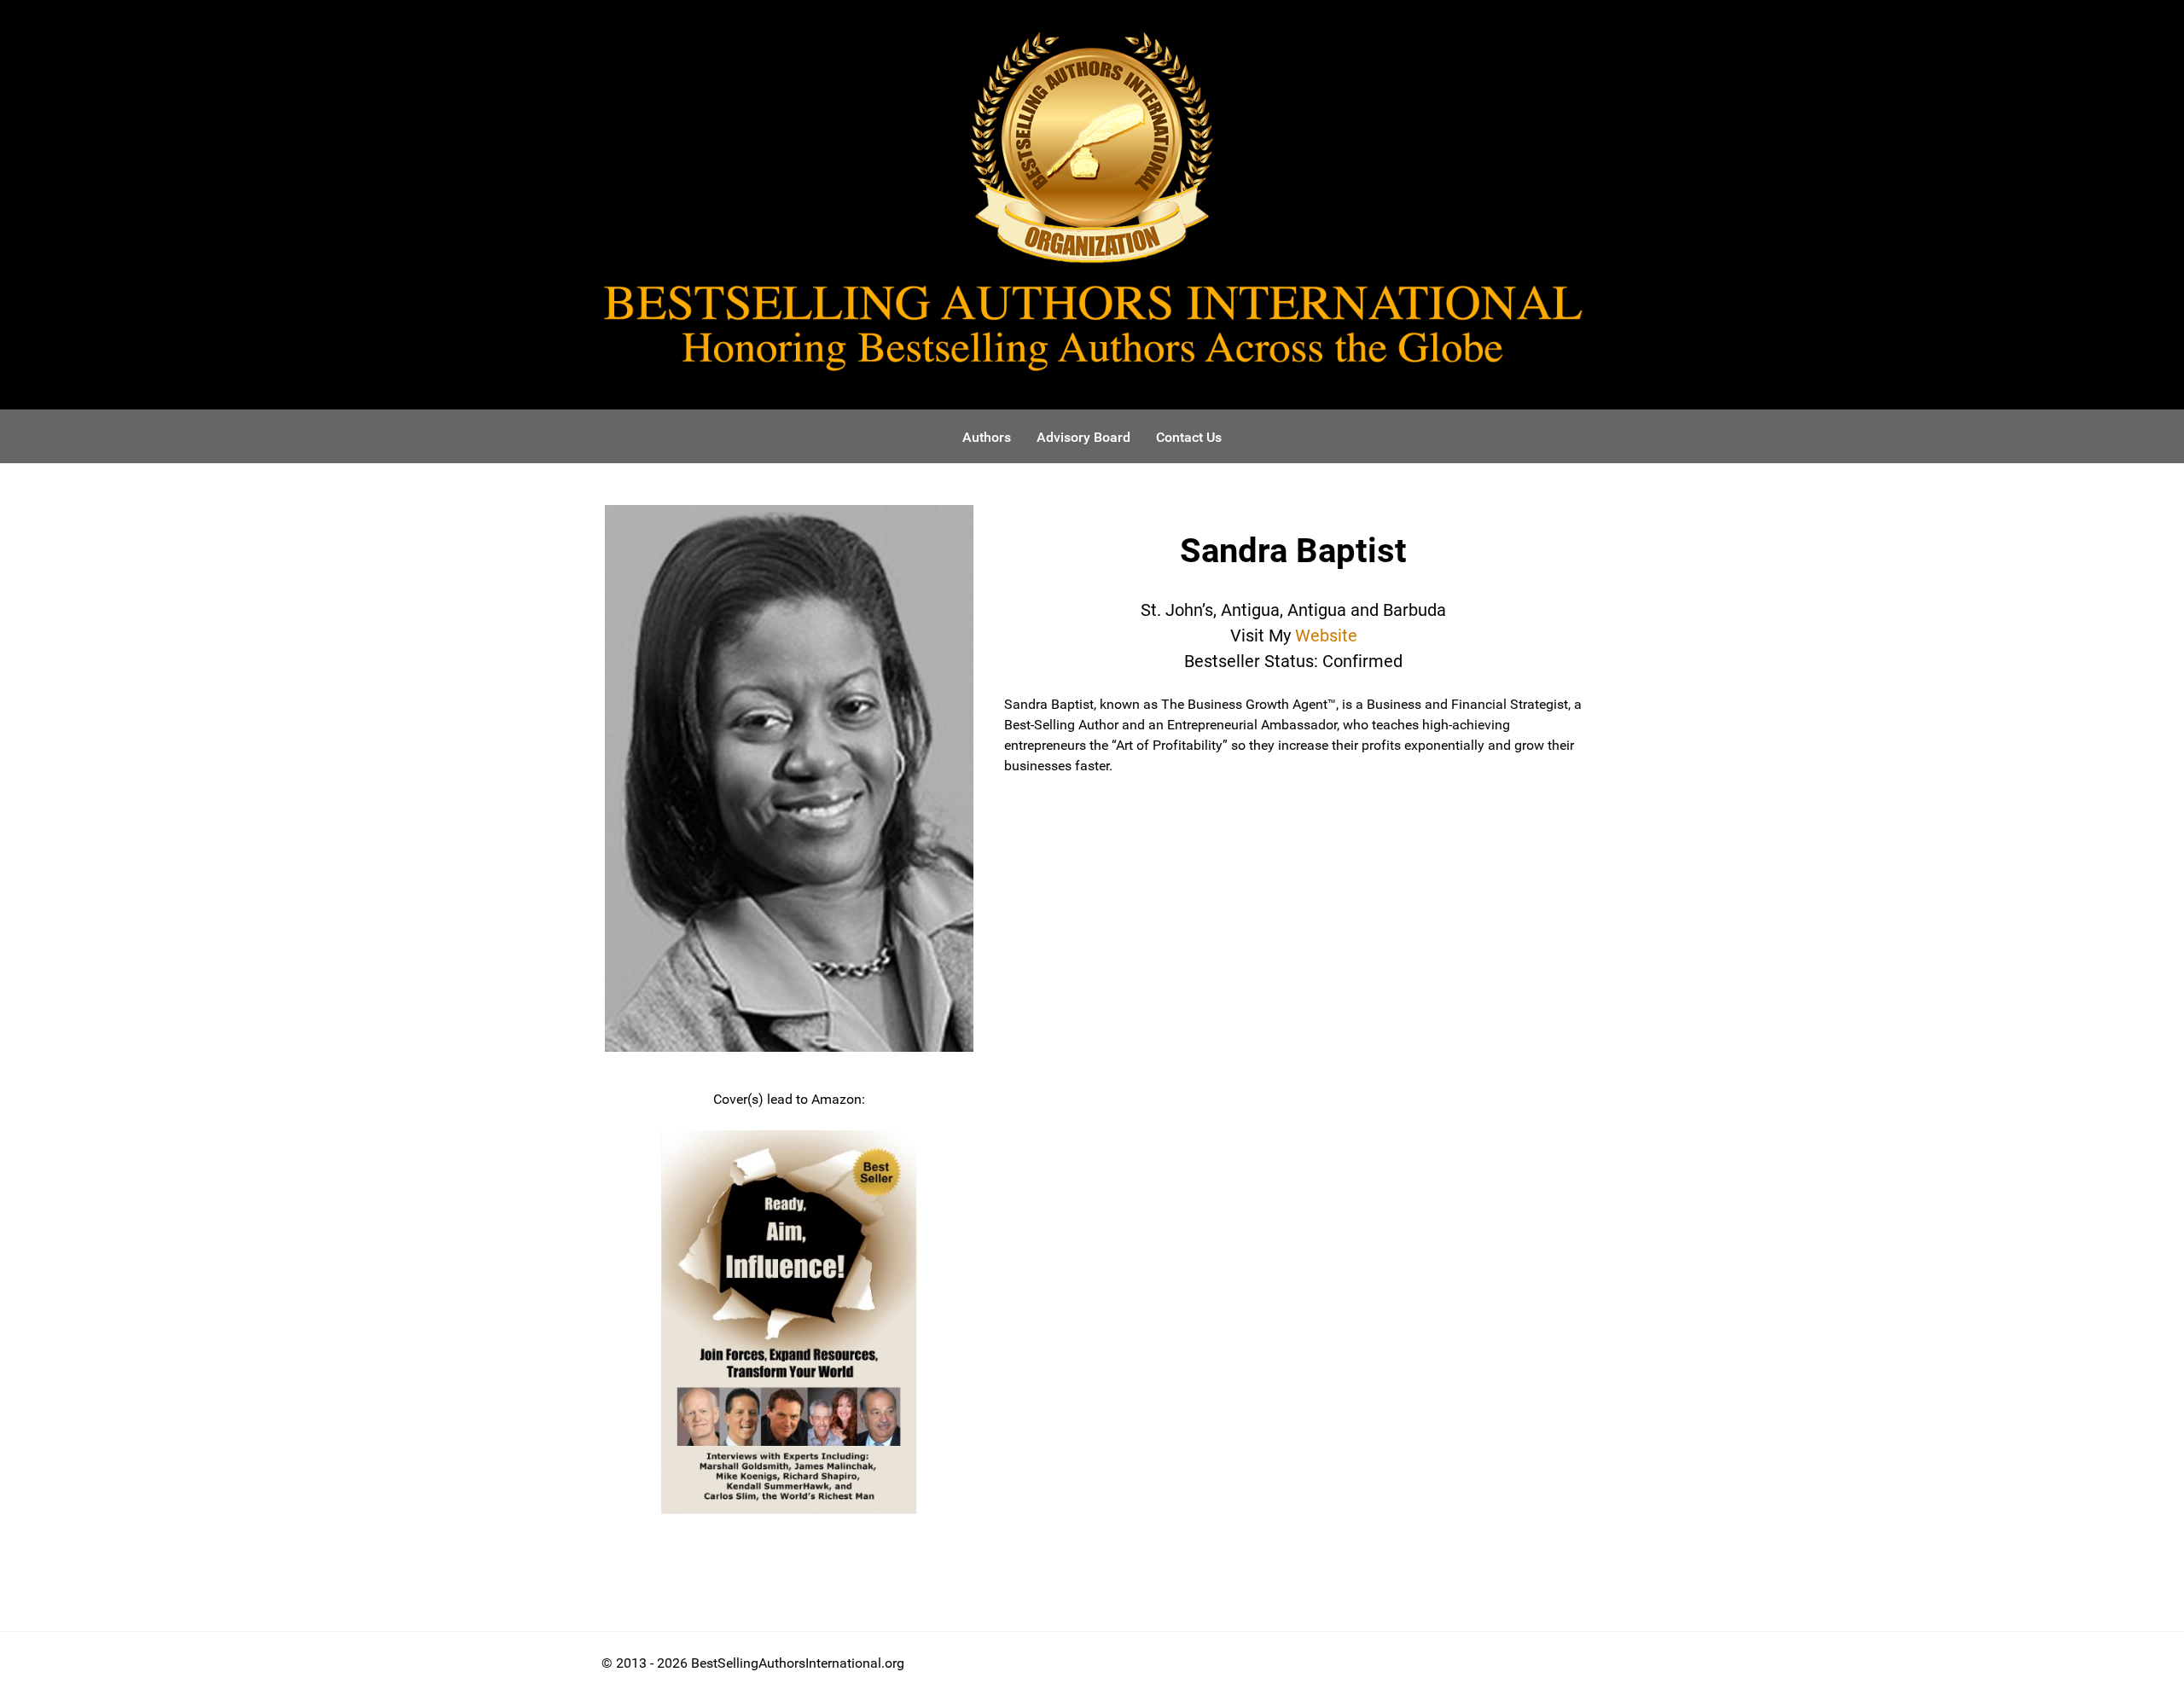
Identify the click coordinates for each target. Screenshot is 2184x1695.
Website (1326, 636)
